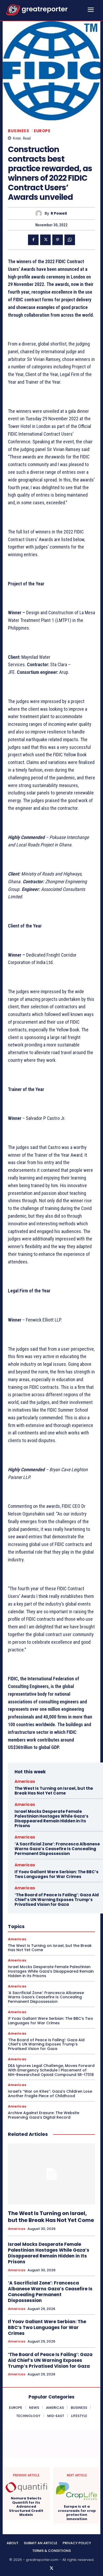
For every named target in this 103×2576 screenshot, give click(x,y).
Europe (42, 131)
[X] (45, 240)
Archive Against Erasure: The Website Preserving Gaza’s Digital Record (44, 2115)
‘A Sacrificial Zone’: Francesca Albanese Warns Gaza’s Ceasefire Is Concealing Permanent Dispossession (57, 1849)
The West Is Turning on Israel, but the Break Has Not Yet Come (54, 1791)
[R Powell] (40, 213)
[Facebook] (33, 240)
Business (18, 131)
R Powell (59, 213)
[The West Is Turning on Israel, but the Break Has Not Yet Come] (51, 2174)
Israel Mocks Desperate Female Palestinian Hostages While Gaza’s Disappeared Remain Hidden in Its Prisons (51, 1819)
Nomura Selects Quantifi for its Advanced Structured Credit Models (26, 2507)
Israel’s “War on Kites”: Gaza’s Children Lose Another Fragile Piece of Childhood (50, 2094)
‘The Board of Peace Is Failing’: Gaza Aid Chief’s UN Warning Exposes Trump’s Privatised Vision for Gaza (57, 1900)
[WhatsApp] (70, 240)
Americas (25, 1781)
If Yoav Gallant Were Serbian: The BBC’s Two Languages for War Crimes (57, 1874)
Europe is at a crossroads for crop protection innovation (77, 2513)
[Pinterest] (58, 240)
